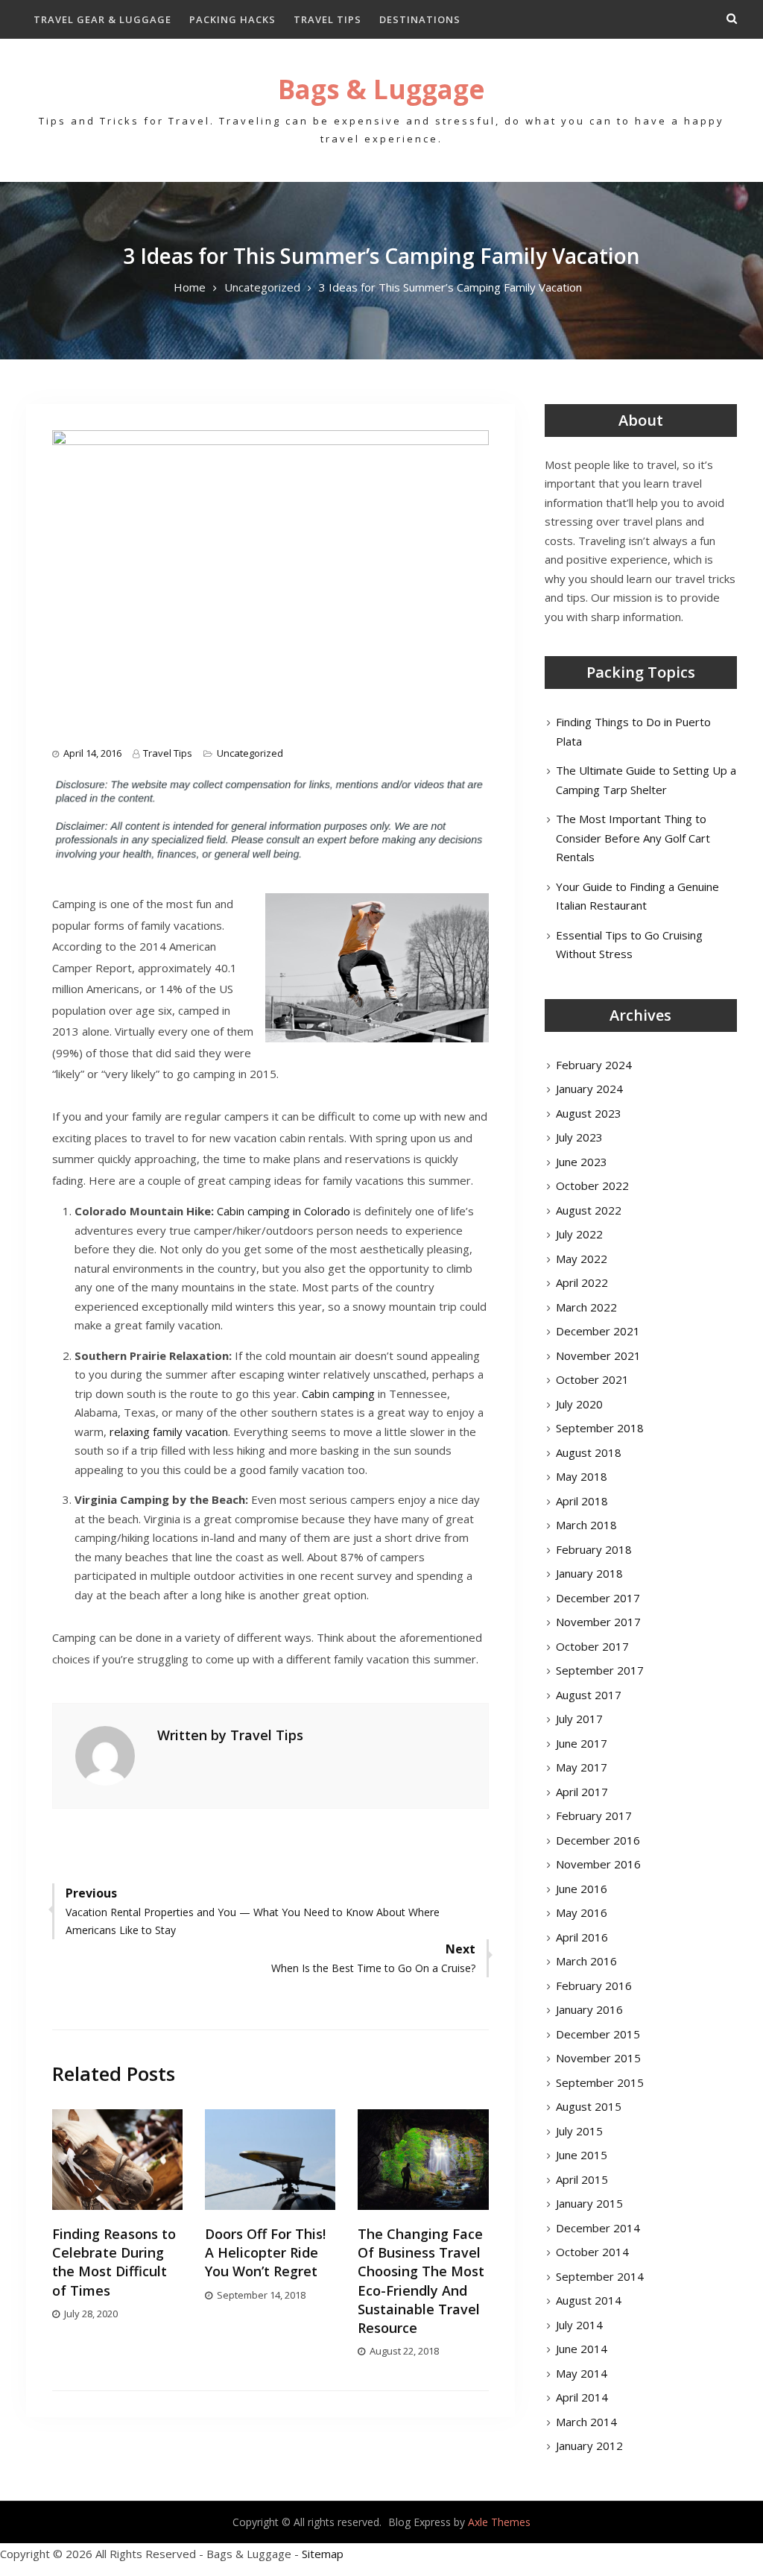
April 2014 (582, 2397)
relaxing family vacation (169, 1432)
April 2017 (582, 1792)
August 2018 (589, 1452)
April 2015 (582, 2179)
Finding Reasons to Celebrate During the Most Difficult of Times (114, 2262)
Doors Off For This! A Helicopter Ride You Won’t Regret (265, 2252)
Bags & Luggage (381, 89)
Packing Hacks (232, 19)
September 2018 (600, 1428)
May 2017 (582, 1767)
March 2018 (586, 1525)
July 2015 (579, 2131)
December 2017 (598, 1598)
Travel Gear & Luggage (102, 19)
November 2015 (598, 2058)
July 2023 (579, 1137)
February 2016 (594, 1985)
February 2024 (594, 1065)
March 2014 (586, 2422)
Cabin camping (338, 1394)
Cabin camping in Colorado (284, 1211)
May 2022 (582, 1259)
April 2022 (582, 1282)
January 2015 (589, 2203)
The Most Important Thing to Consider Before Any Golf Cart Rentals (633, 838)
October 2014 (592, 2252)
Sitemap (323, 2554)
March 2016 (586, 1961)
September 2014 (600, 2276)
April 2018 (582, 1501)
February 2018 (594, 1549)
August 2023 (589, 1113)
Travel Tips (327, 19)
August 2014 (589, 2300)
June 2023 (582, 1162)
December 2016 (598, 1840)
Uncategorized (250, 753)
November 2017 (598, 1622)
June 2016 (582, 1889)
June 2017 (582, 1743)
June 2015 (582, 2155)
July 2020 (579, 1404)
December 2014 (598, 2228)
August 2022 (589, 1210)
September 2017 (600, 1670)
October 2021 (592, 1379)
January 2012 (589, 2446)
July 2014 (579, 2325)
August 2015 (589, 2106)
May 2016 (582, 1912)
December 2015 (598, 2034)
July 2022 (579, 1234)
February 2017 (594, 1816)
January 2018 (589, 1573)
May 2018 (582, 1476)
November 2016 (598, 1864)
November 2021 (598, 1355)
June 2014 (582, 2349)
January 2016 (589, 2009)
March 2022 (586, 1307)
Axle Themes (499, 2522)
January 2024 (589, 1089)
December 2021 (598, 1331)
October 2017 (592, 1646)
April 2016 (582, 1937)
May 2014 (582, 2373)
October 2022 (592, 1185)
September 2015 (600, 2082)
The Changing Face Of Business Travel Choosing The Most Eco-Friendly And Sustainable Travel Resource (421, 2281)
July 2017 (579, 1719)
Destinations (420, 19)
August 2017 (589, 1695)
